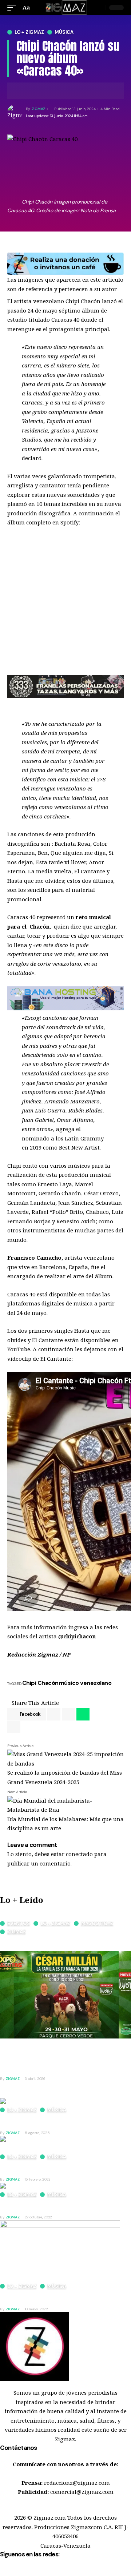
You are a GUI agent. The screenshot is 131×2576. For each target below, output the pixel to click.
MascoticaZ (97, 1923)
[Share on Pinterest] (68, 1714)
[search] (99, 8)
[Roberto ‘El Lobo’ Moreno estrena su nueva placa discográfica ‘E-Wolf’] (60, 2251)
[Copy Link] (46, 91)
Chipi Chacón (40, 1683)
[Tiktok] (60, 2571)
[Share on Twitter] (35, 91)
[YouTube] (20, 2571)
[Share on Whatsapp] (83, 1714)
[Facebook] (4, 2571)
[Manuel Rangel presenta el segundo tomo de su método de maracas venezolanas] (65, 2144)
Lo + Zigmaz (29, 32)
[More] (57, 91)
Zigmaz (17, 1932)
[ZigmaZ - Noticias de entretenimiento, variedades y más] (66, 8)
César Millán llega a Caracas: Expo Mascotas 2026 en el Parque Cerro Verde (60, 1943)
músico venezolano (85, 1683)
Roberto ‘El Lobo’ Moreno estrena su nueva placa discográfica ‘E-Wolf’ (58, 2297)
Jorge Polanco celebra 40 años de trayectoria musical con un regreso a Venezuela (63, 2121)
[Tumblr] (52, 2571)
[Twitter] (12, 2571)
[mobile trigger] (13, 8)
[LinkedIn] (44, 2571)
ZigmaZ (39, 109)
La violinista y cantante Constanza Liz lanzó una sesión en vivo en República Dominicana (65, 2205)
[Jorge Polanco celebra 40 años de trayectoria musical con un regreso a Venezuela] (34, 2102)
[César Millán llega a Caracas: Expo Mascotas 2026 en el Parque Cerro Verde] (65, 1994)
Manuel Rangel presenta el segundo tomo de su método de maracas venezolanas (64, 2168)
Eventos (19, 1923)
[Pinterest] (28, 2571)
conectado (79, 1854)
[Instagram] (36, 2571)
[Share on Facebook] (24, 91)
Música (64, 32)
